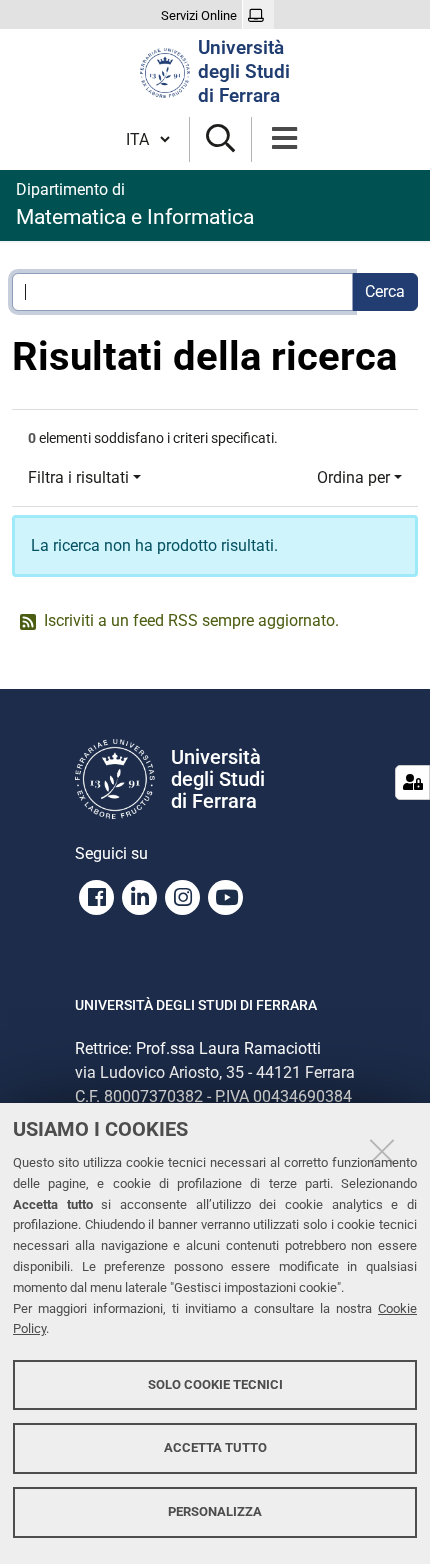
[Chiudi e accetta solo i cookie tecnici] (382, 1151)
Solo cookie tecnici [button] (215, 1384)
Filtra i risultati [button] (78, 477)
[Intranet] (258, 16)
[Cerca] (220, 139)
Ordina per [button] (353, 477)
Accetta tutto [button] (215, 1447)
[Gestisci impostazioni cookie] (412, 782)
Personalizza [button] (215, 1511)
